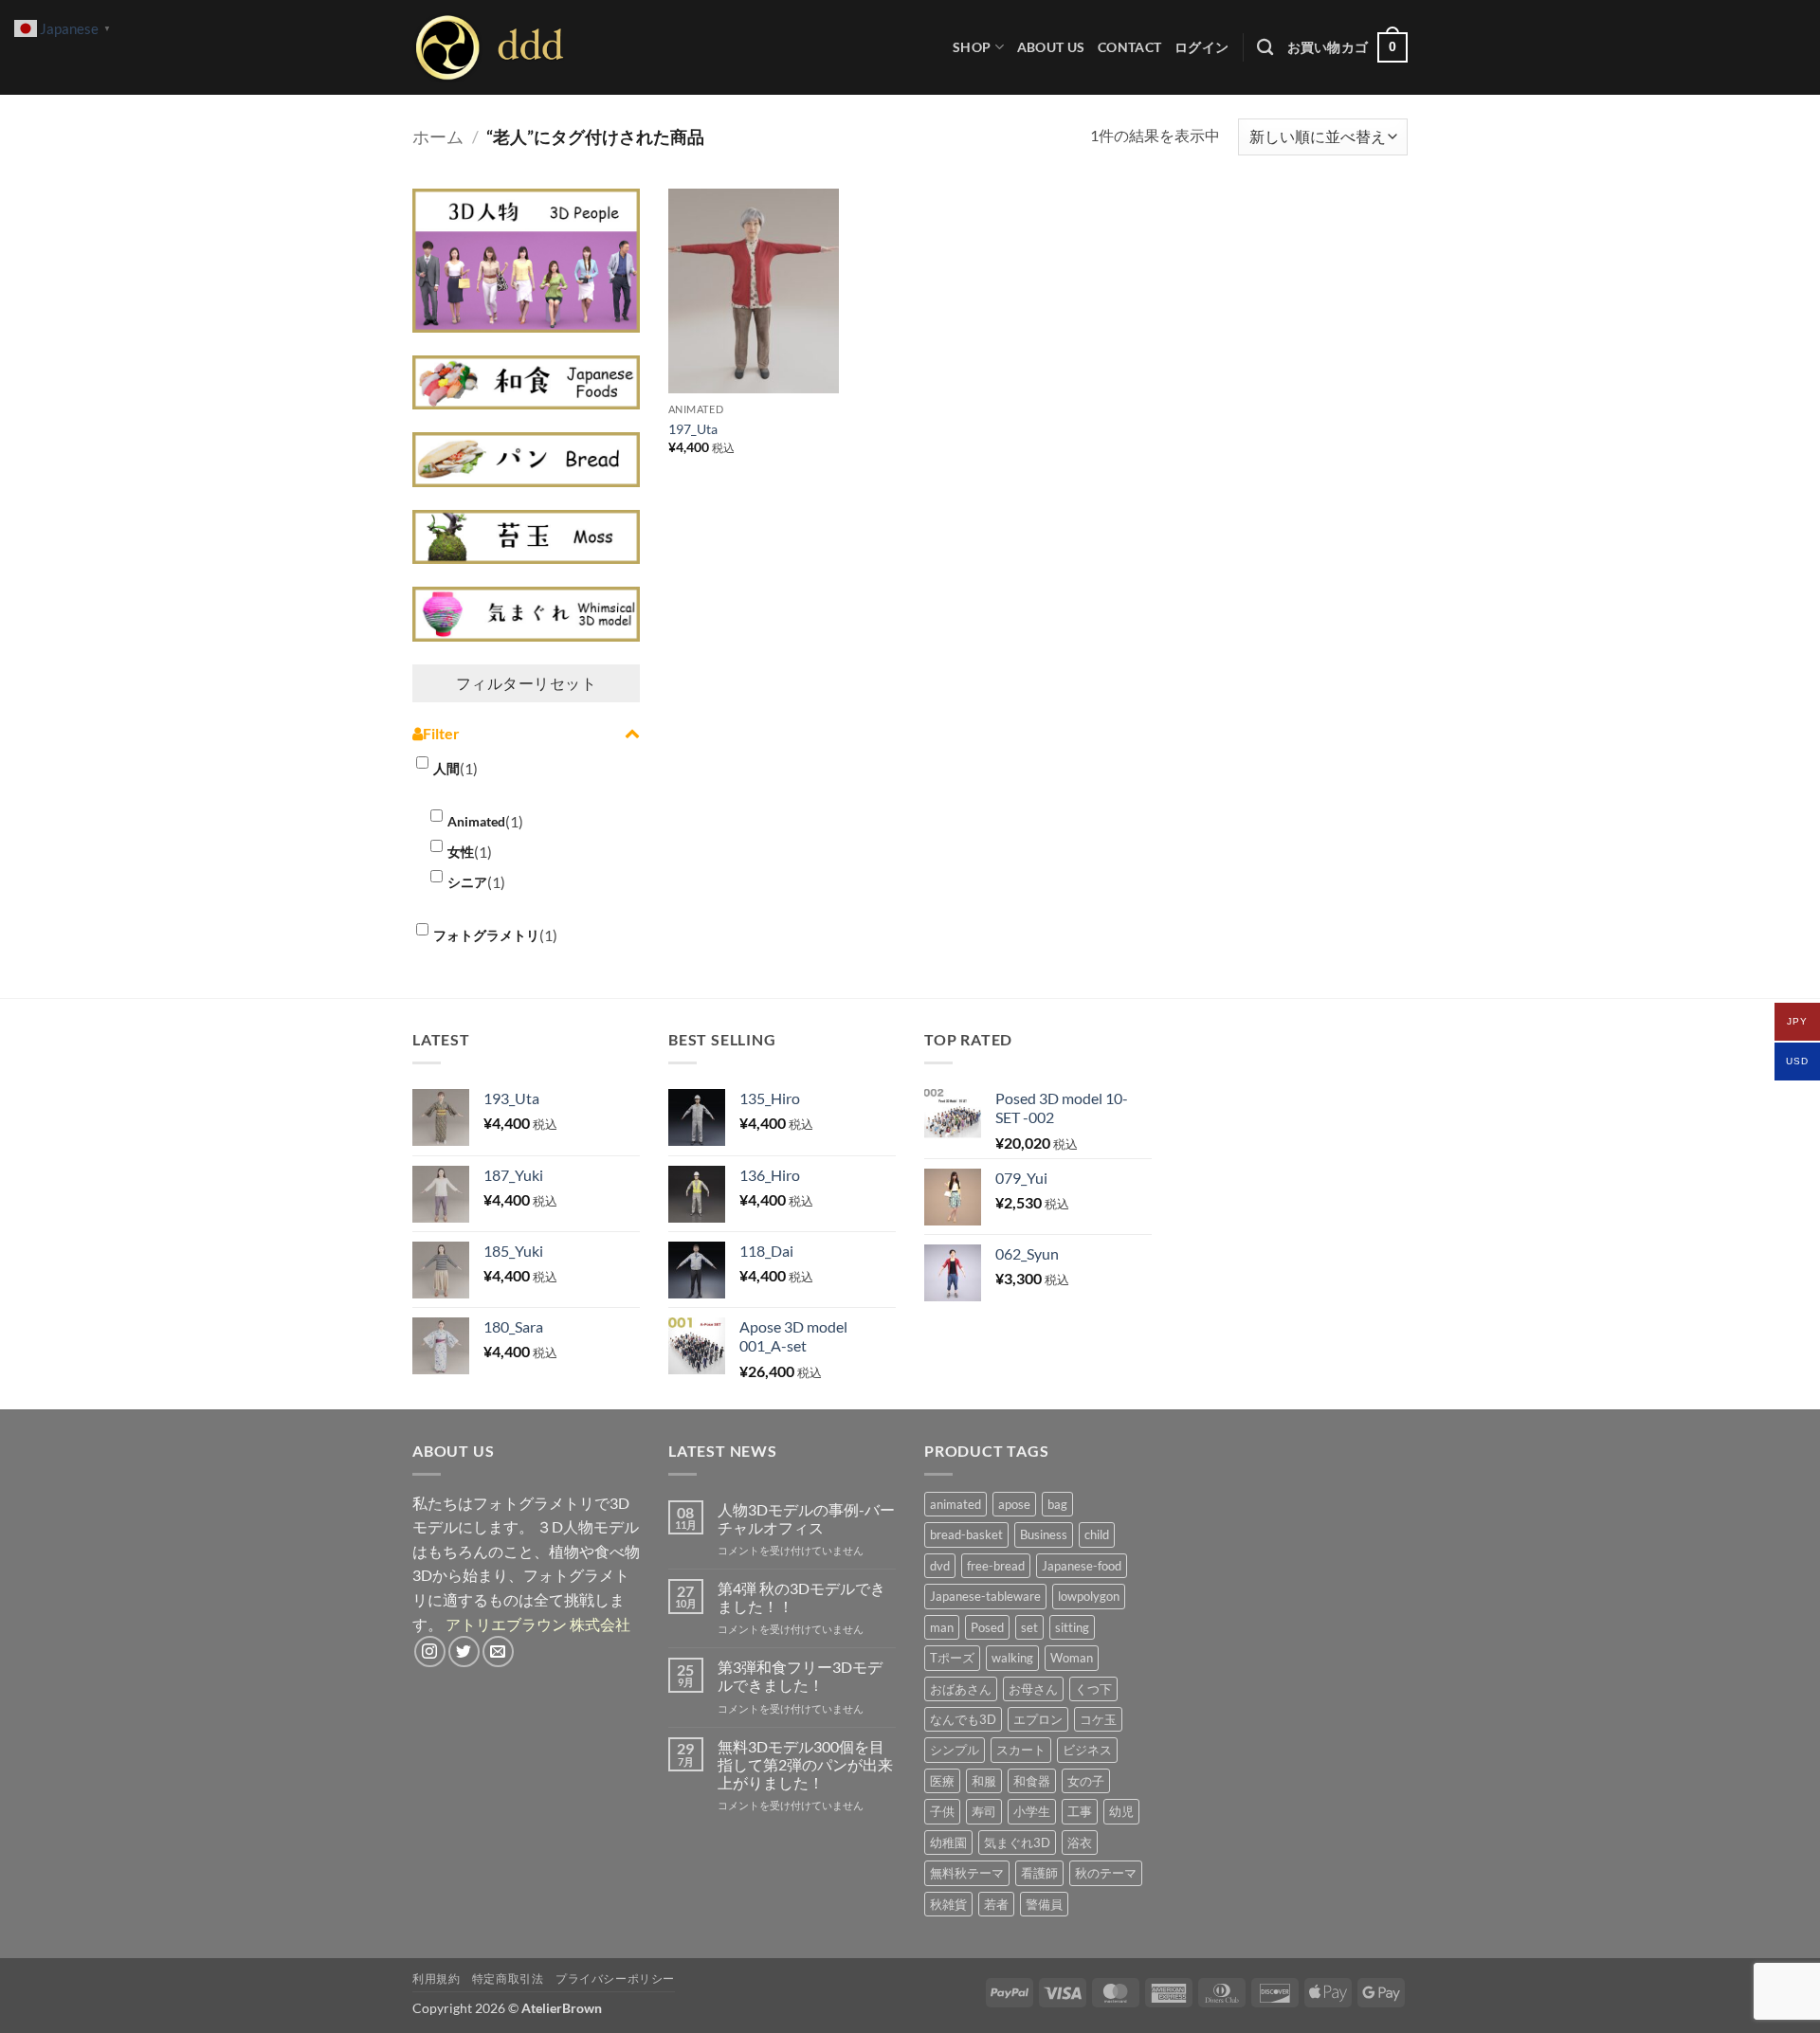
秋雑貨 (948, 1904)
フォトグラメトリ (486, 935)
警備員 (1044, 1904)
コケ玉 (1098, 1719)
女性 (461, 852)
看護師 (1039, 1873)
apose (1014, 1504)
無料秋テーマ (967, 1873)
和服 (984, 1781)
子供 (942, 1811)
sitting (1072, 1627)
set (1029, 1627)
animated (955, 1504)
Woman (1072, 1658)
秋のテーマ (1106, 1873)
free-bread (996, 1566)
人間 (446, 768)
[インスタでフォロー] (430, 1652)
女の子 (1086, 1781)
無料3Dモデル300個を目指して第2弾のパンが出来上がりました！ (805, 1764)
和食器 (1032, 1781)
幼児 (1121, 1811)
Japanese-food (1082, 1566)
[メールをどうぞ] (498, 1652)
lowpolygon (1089, 1596)
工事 (1080, 1811)
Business (1044, 1534)
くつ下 (1093, 1689)
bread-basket (966, 1534)
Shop (972, 47)
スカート (1021, 1750)
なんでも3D (963, 1719)
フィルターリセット (526, 683)
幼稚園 (948, 1842)
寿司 (984, 1811)
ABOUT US (1051, 47)
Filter (441, 733)
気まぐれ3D (1017, 1842)
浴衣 (1080, 1842)
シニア (467, 882)
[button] (1201, 47)
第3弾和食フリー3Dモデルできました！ (800, 1676)
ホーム (438, 136)
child (1097, 1534)
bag (1057, 1504)
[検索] (1265, 48)
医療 (942, 1781)
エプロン (1038, 1719)
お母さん (1033, 1689)
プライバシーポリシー (615, 1979)
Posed (987, 1627)
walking (1012, 1658)
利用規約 (436, 1979)
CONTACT (1129, 47)
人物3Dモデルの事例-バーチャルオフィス (806, 1518)
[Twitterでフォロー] (464, 1652)
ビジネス (1087, 1750)
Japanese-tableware (985, 1596)
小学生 (1032, 1811)
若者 (996, 1904)
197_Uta (693, 429)
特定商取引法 (508, 1979)
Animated (476, 821)
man (942, 1627)
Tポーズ (952, 1658)
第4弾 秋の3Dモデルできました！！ (801, 1597)
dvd (940, 1566)
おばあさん (961, 1689)
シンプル (955, 1750)
